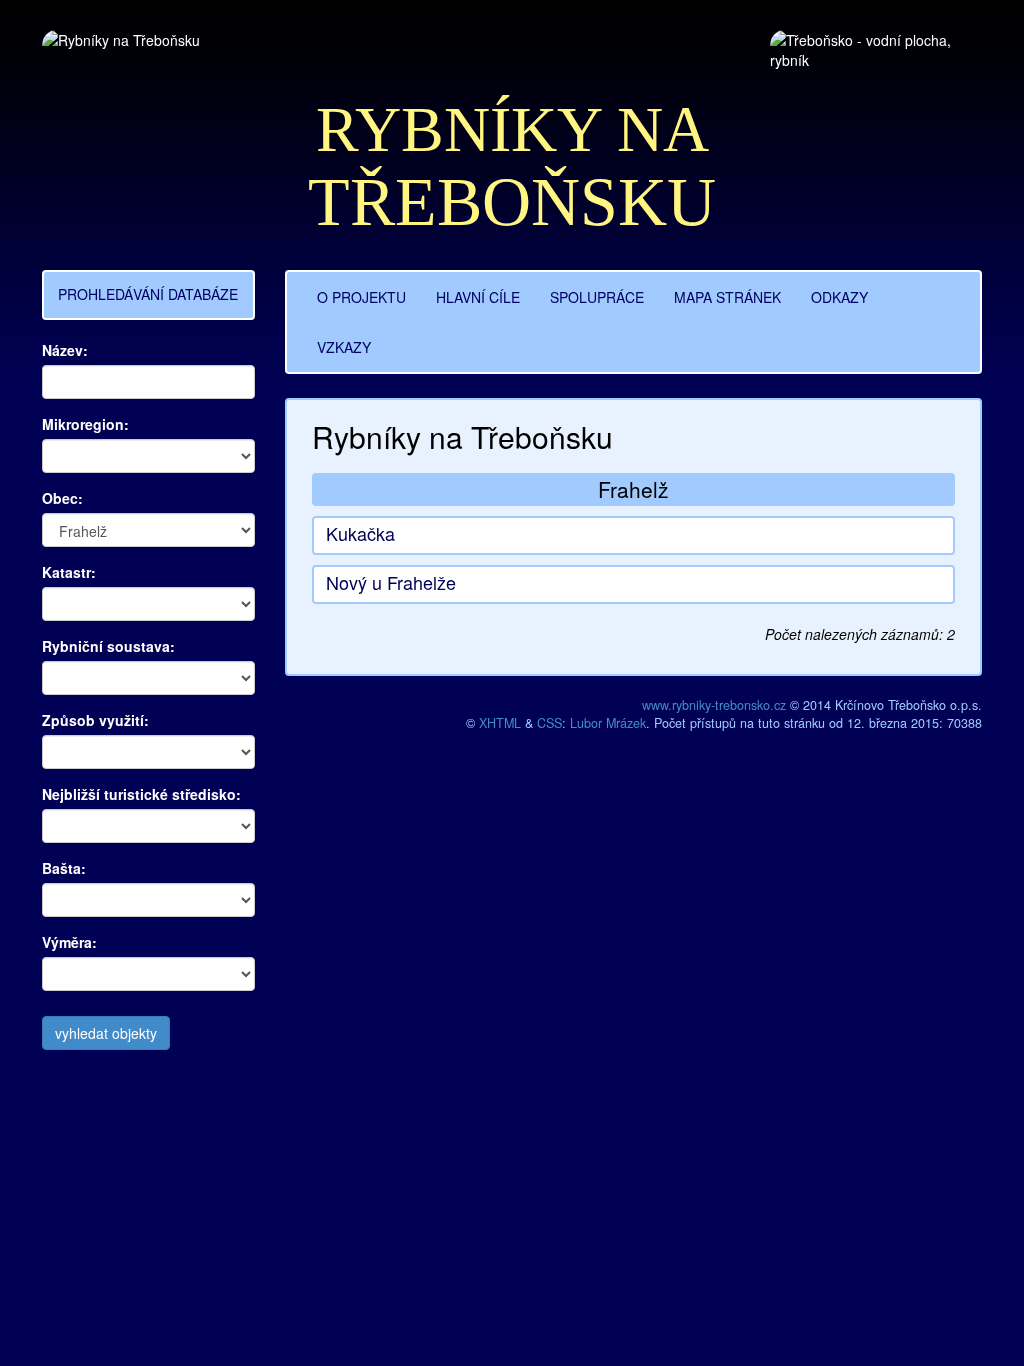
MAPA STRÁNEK (727, 297)
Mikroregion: (85, 424)
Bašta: (64, 868)
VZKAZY (344, 347)
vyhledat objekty (106, 1033)
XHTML (500, 723)
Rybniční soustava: (108, 646)
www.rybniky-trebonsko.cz (714, 705)
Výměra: (69, 942)
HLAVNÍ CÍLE (478, 297)
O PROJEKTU (361, 297)
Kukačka (360, 533)
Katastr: (69, 572)
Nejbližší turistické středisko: (141, 794)
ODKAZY (839, 297)
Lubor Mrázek (608, 723)
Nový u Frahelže (391, 582)
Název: (65, 350)
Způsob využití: (95, 720)
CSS (549, 723)
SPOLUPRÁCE (597, 297)
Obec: (62, 498)
